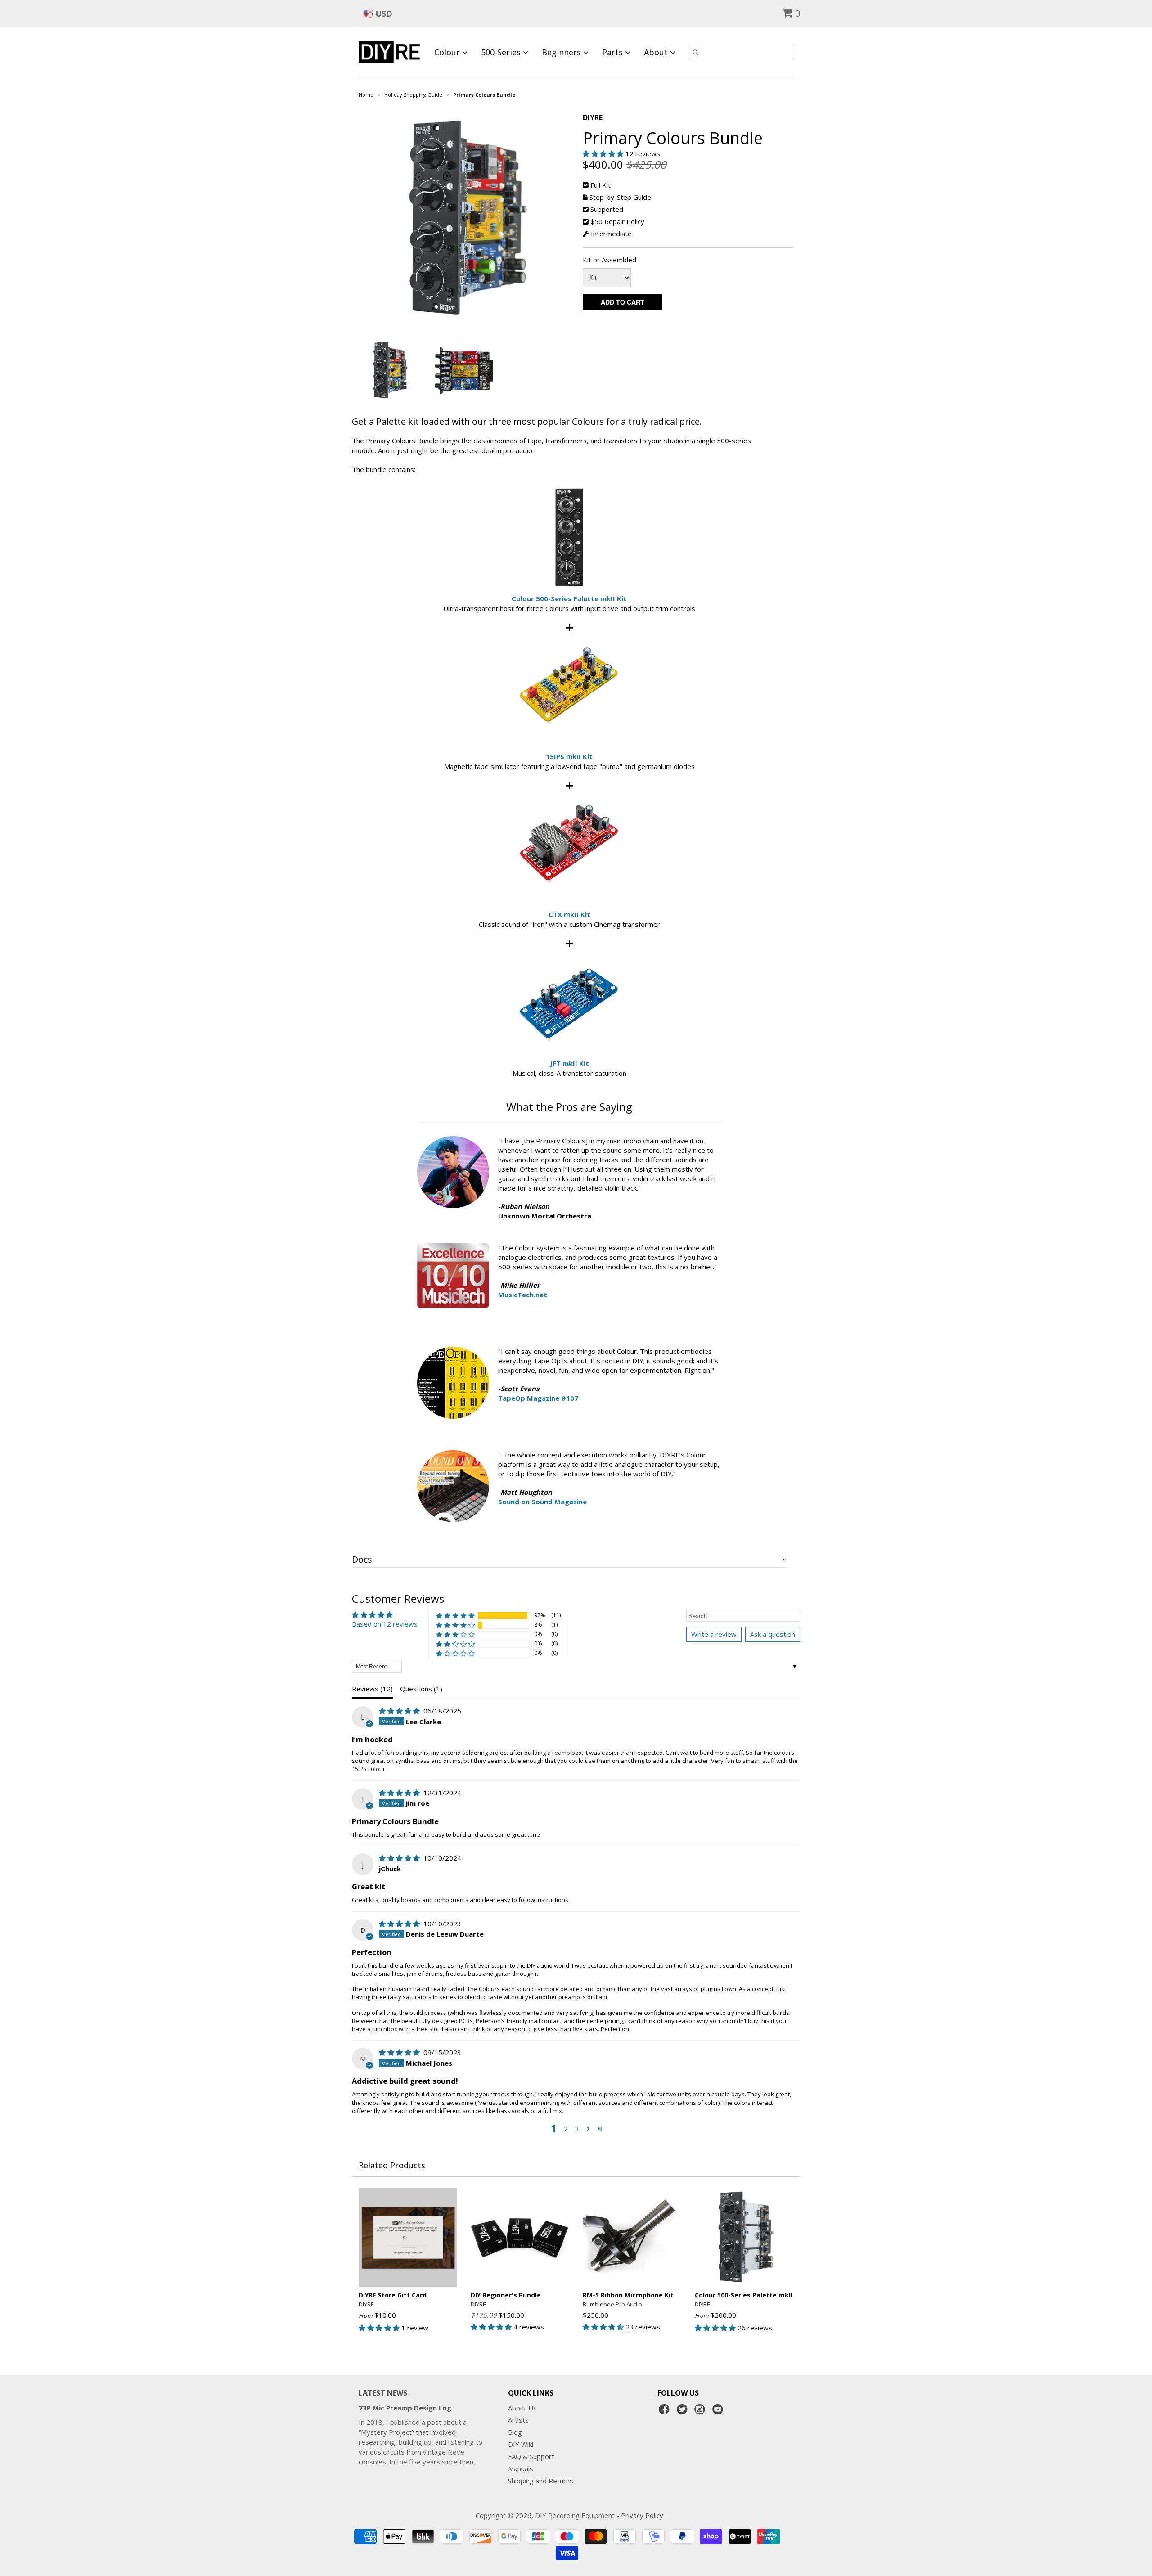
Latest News (383, 2393)
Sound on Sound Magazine (542, 1502)
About (657, 52)
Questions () (421, 1689)
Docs (362, 1560)
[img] (400, 1711)
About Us (522, 2408)
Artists (518, 2420)
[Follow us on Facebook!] (666, 2412)
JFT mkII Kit (569, 1063)
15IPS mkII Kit (569, 756)
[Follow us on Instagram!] (701, 2412)
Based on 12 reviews (385, 1624)
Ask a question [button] (773, 1634)
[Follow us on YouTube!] (719, 2412)
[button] (604, 153)
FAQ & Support (531, 2456)
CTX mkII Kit (569, 914)
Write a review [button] (714, 1634)
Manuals (521, 2468)
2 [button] (566, 2129)
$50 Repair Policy (617, 221)
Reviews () (372, 1689)
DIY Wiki (521, 2444)
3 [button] (577, 2129)
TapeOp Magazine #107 (538, 1398)
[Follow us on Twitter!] (684, 2412)
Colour (448, 52)
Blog (515, 2432)
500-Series (502, 52)
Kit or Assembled (610, 260)
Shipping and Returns (541, 2481)
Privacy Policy (642, 2515)
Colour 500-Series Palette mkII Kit (569, 598)
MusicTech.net (523, 1295)
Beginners (562, 52)
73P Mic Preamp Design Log (405, 2408)
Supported (607, 209)
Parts (614, 52)
